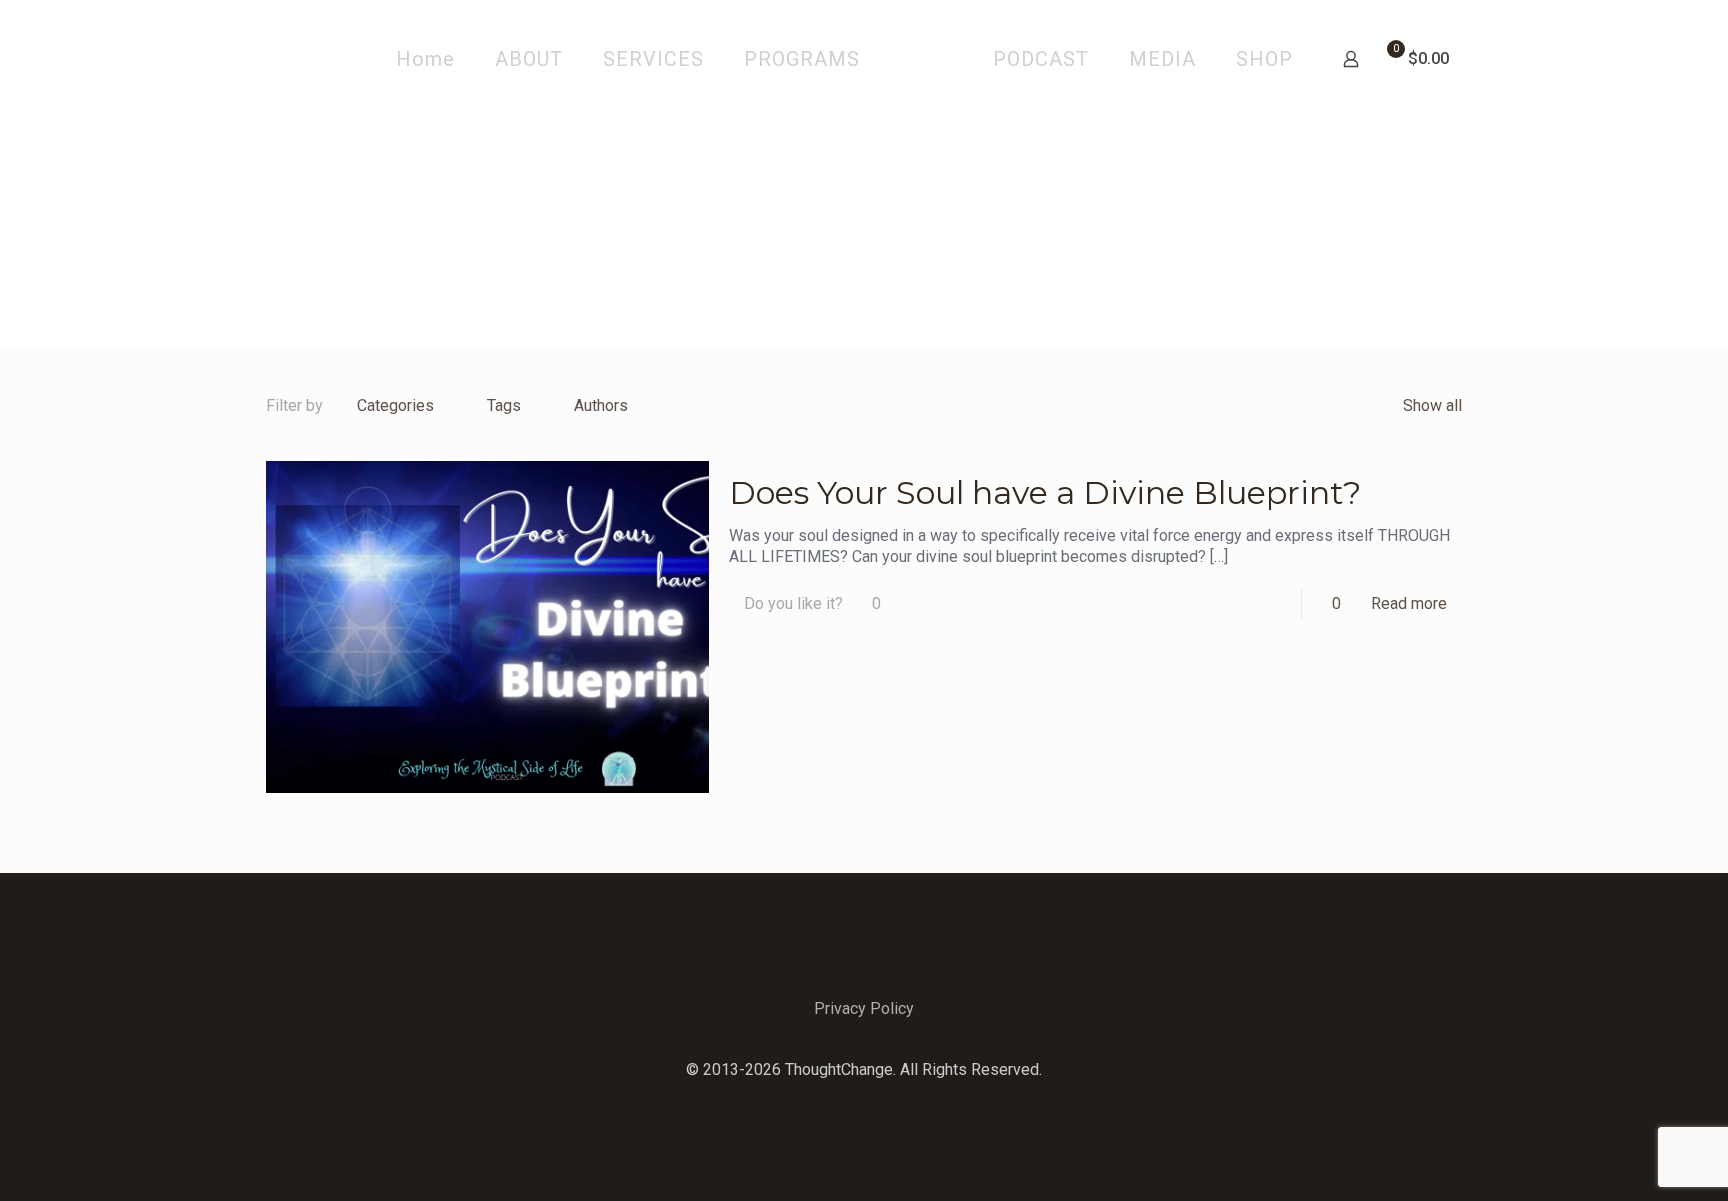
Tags (504, 405)
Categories (395, 405)
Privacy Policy (864, 1008)
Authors (601, 405)
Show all (1432, 405)
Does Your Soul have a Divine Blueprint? (1045, 492)
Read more (1409, 603)
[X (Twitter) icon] (864, 1101)
